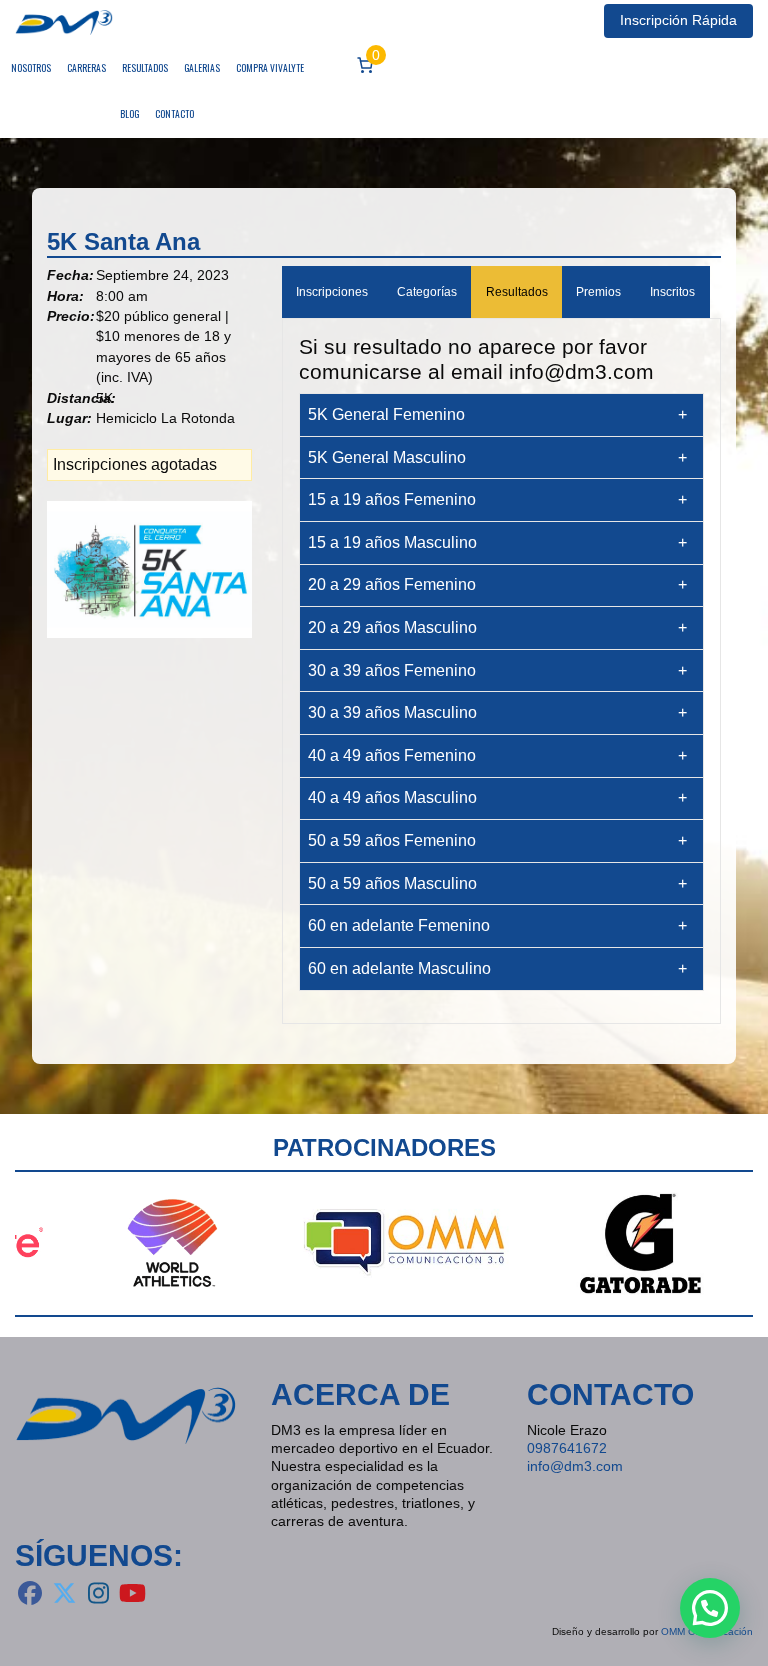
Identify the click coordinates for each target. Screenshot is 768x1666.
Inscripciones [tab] (332, 292)
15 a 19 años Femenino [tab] (392, 499)
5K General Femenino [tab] (386, 414)
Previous (33, 1242)
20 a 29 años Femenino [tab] (392, 584)
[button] (710, 1608)
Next (735, 1242)
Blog (129, 114)
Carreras (86, 68)
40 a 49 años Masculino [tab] (392, 797)
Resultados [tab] (517, 292)
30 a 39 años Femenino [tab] (392, 670)
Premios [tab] (598, 292)
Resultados (145, 68)
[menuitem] (31, 68)
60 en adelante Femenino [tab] (399, 925)
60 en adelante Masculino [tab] (399, 968)
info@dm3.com (575, 1466)
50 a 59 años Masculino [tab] (392, 883)
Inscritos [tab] (672, 292)
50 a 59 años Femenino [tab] (392, 840)
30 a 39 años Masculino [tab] (392, 712)
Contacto (174, 114)
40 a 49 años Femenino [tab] (392, 755)
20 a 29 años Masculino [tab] (392, 627)
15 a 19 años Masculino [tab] (392, 542)
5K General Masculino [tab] (387, 457)
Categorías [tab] (427, 292)
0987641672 (567, 1448)
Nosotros (31, 68)
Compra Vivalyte (270, 68)
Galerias (202, 68)
